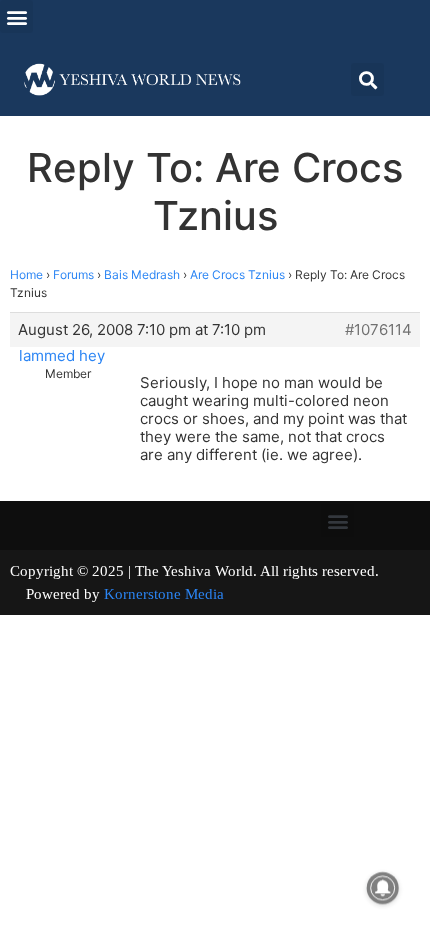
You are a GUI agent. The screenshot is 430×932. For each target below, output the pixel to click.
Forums (73, 274)
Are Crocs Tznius (237, 274)
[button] (16, 16)
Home (26, 274)
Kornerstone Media (164, 594)
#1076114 (378, 330)
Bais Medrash (142, 274)
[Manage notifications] (383, 888)
